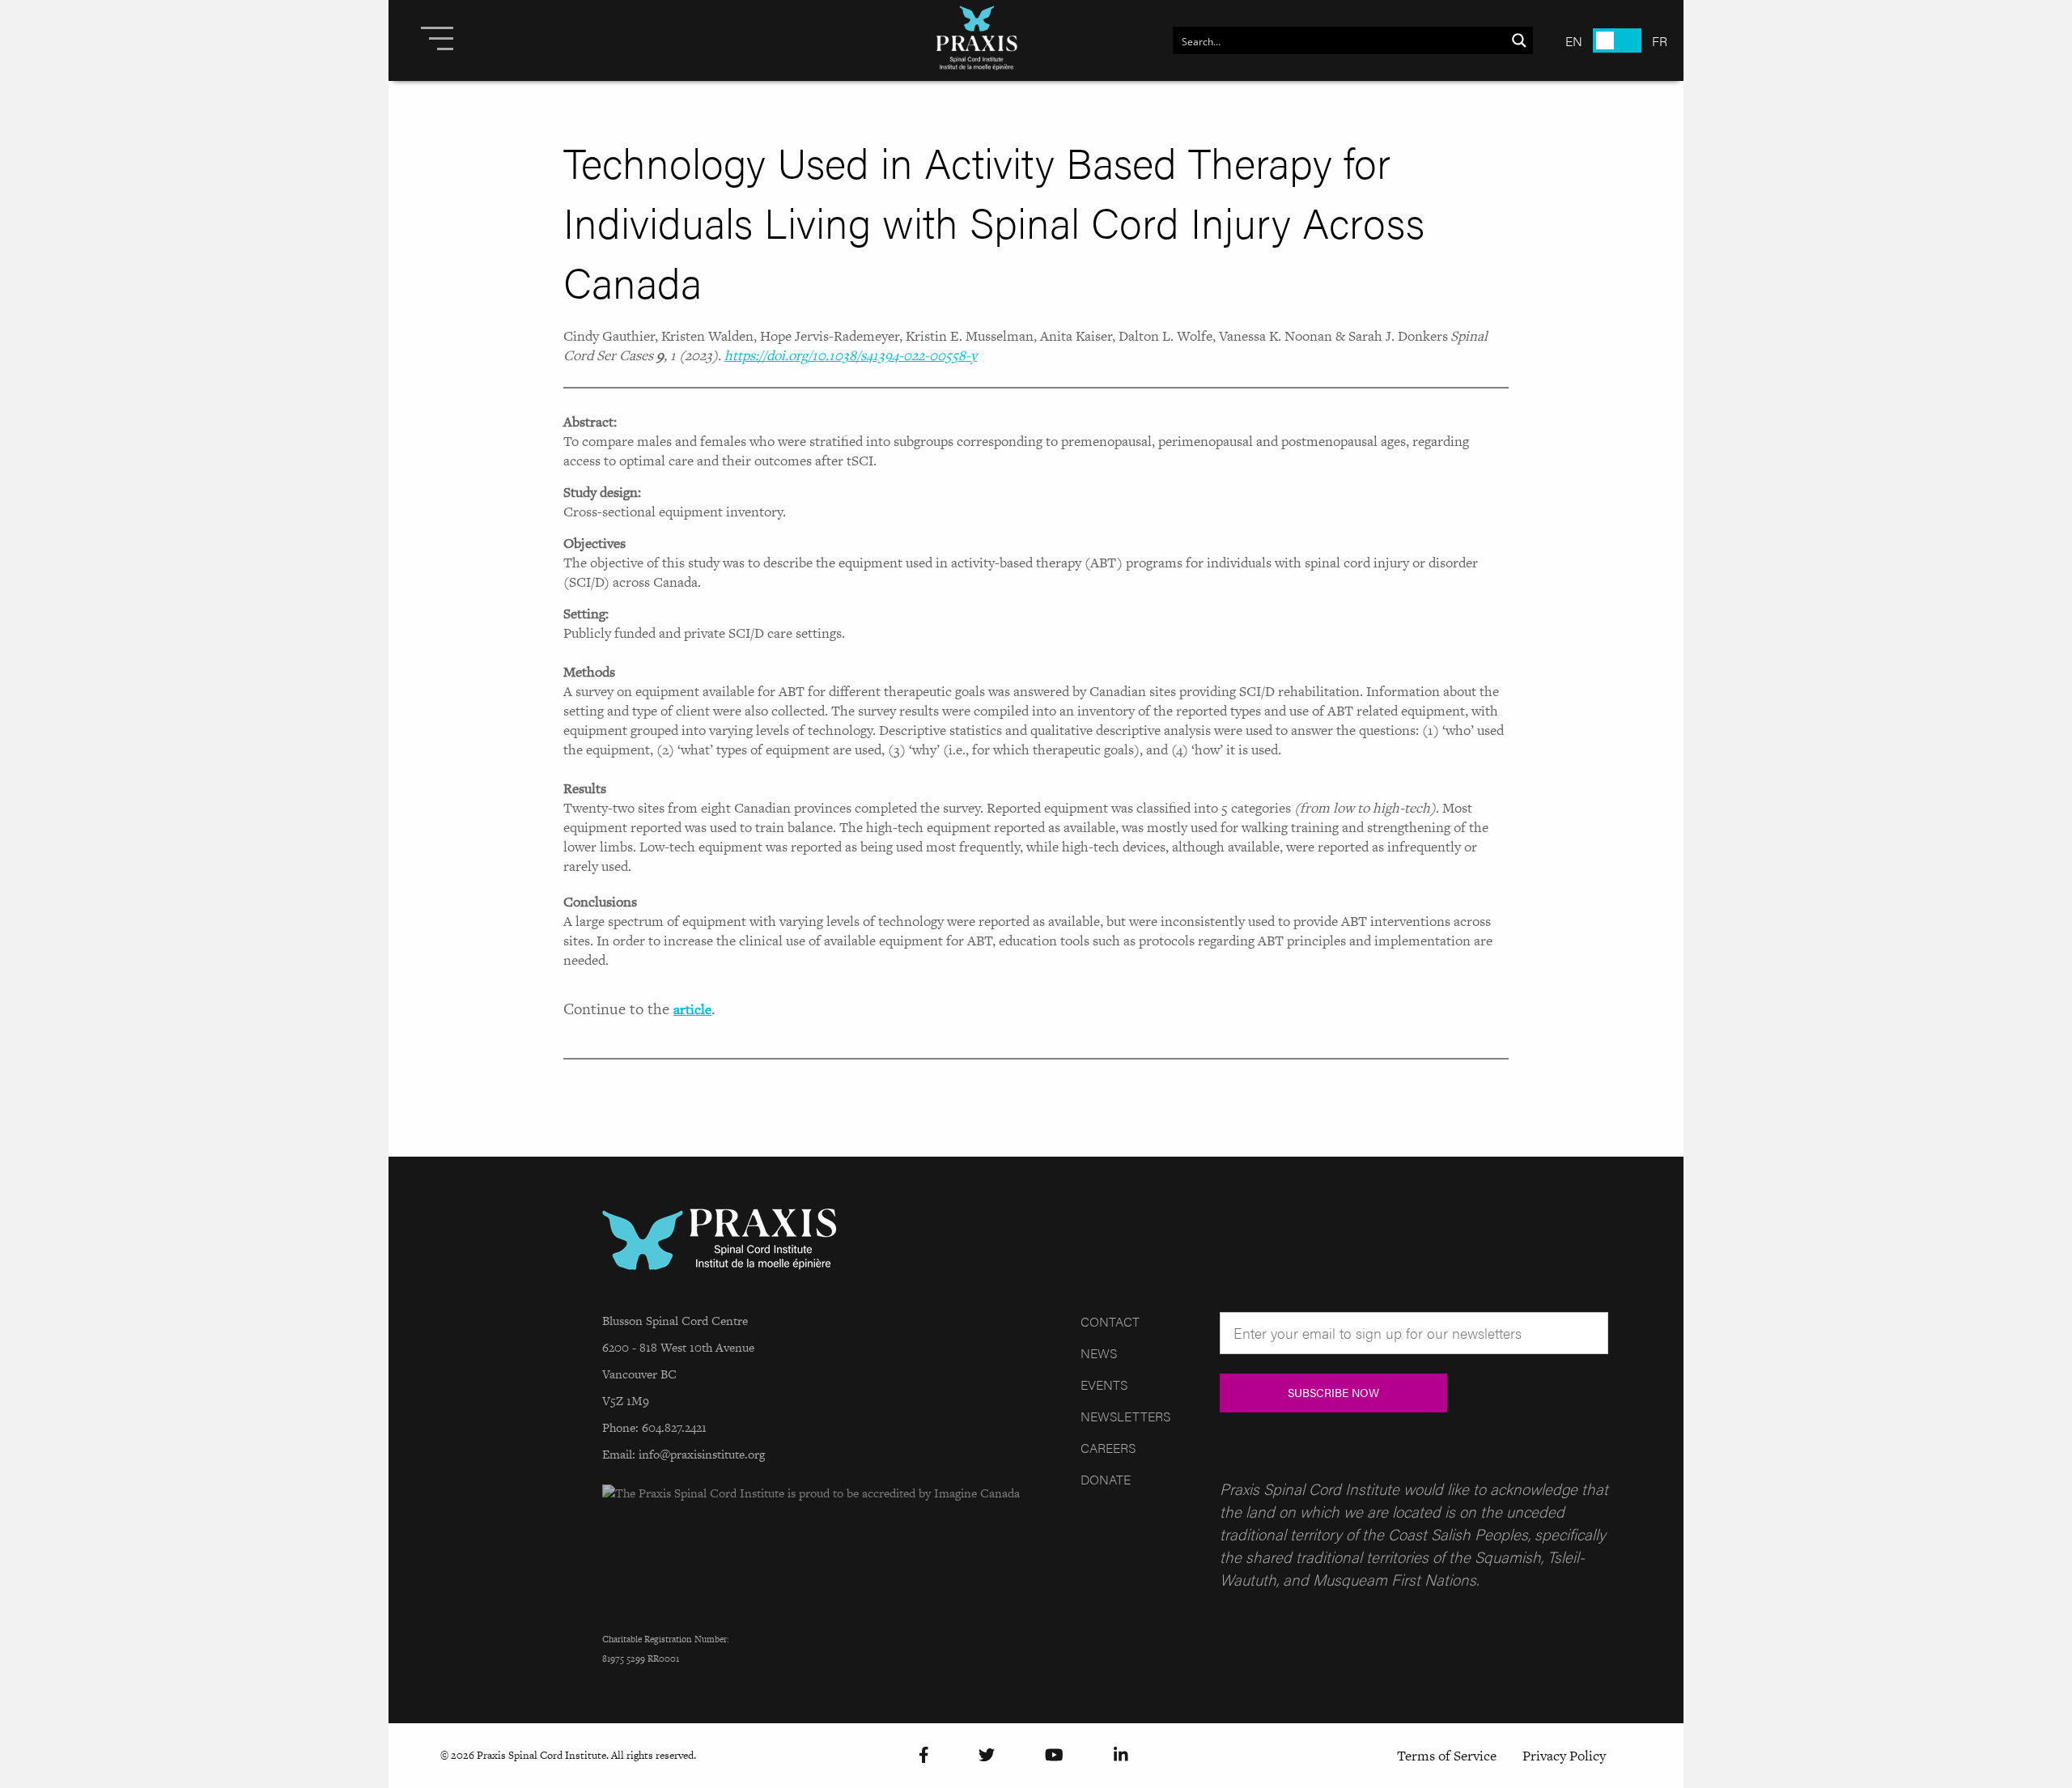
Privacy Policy (1564, 1756)
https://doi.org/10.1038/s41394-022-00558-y (851, 355)
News (1099, 1353)
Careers (1108, 1448)
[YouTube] (1054, 1755)
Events (1104, 1385)
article (692, 1009)
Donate (1106, 1479)
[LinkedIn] (1121, 1755)
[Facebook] (924, 1755)
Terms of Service (1447, 1756)
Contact (1110, 1321)
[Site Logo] (977, 40)
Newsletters (1125, 1416)
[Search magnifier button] (1519, 40)
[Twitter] (987, 1755)
